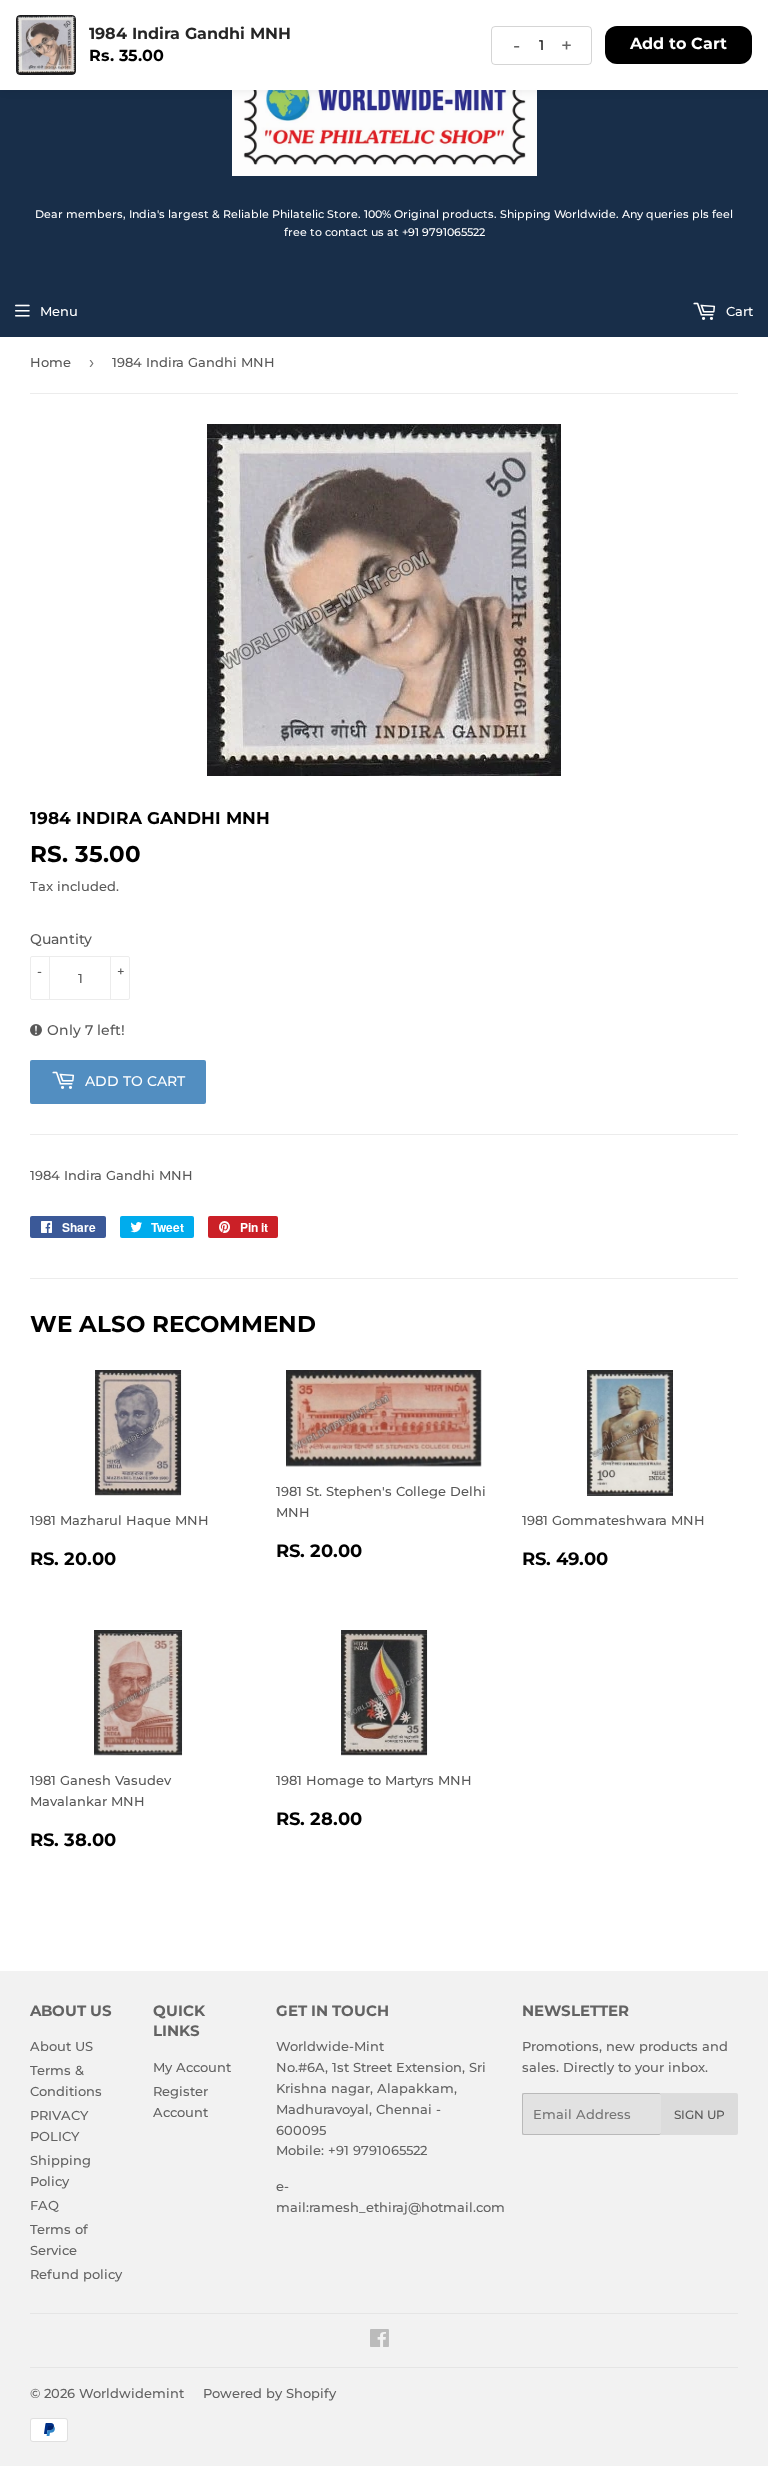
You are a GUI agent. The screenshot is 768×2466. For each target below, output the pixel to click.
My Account (192, 2067)
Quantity (61, 939)
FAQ (44, 2205)
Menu (59, 311)
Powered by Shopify (269, 2393)
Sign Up (699, 2114)
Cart (737, 311)
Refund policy (76, 2274)
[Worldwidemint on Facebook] (379, 2341)
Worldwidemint (131, 2393)
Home (50, 362)
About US (61, 2046)
